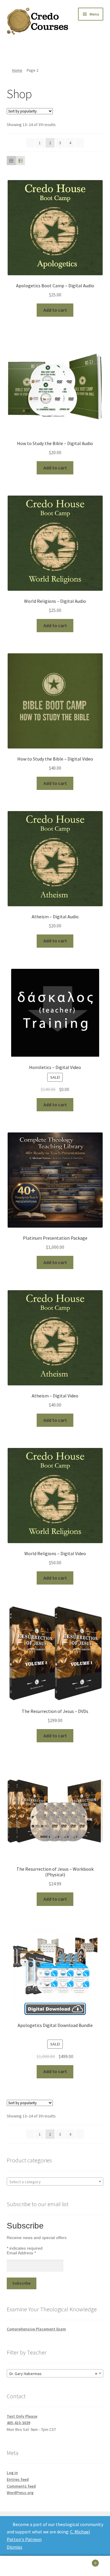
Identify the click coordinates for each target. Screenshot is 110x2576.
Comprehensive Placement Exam (36, 2329)
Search (55, 2566)
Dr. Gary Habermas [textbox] (53, 2374)
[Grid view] (11, 161)
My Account (18, 2566)
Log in (12, 2473)
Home (17, 70)
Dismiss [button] (15, 2547)
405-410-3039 (18, 2423)
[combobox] (55, 2181)
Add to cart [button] (55, 310)
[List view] (20, 161)
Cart (85, 2561)
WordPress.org (20, 2493)
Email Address (21, 2253)
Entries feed (18, 2479)
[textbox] (55, 2182)
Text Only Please (22, 2416)
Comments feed (21, 2486)
